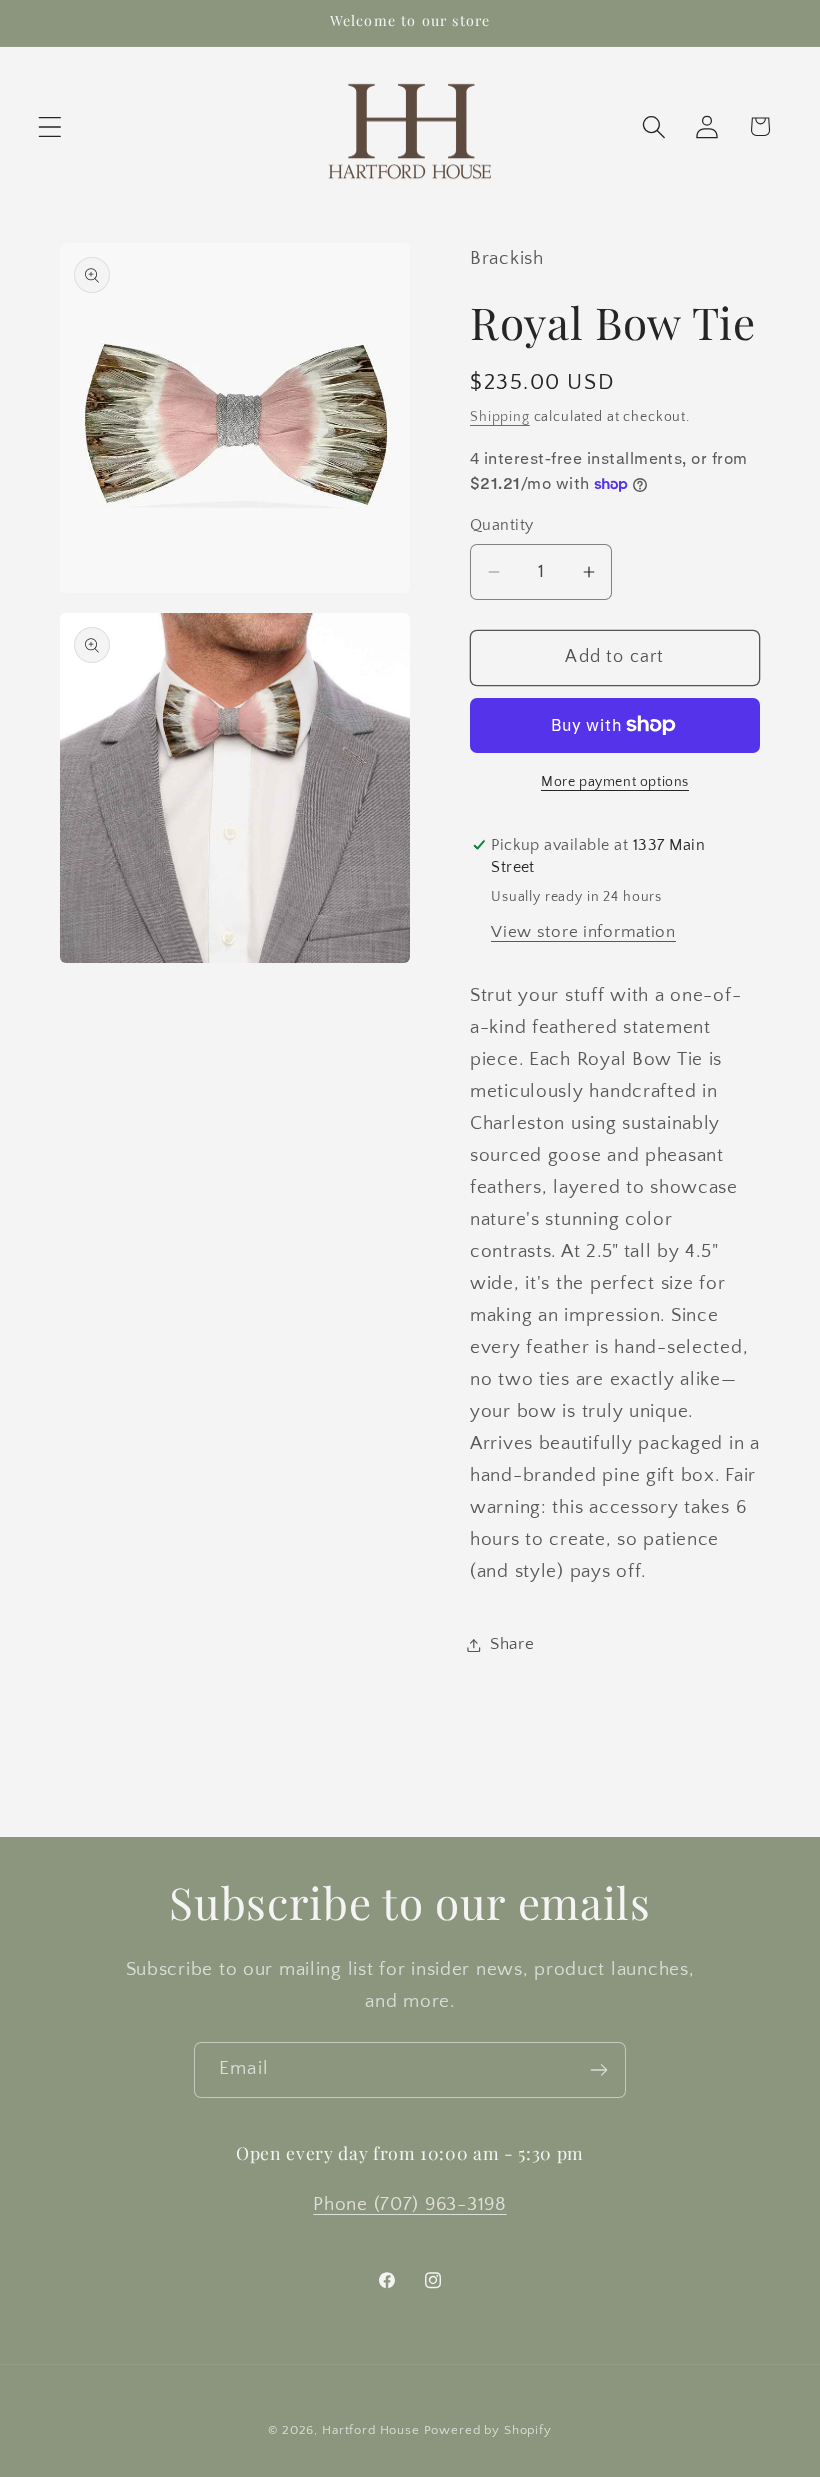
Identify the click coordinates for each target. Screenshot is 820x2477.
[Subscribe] (598, 2070)
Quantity (502, 525)
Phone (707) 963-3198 (409, 2204)
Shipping (500, 417)
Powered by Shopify (488, 2430)
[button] (50, 126)
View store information (583, 932)
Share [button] (512, 1644)
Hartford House (371, 2430)
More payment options (615, 782)
